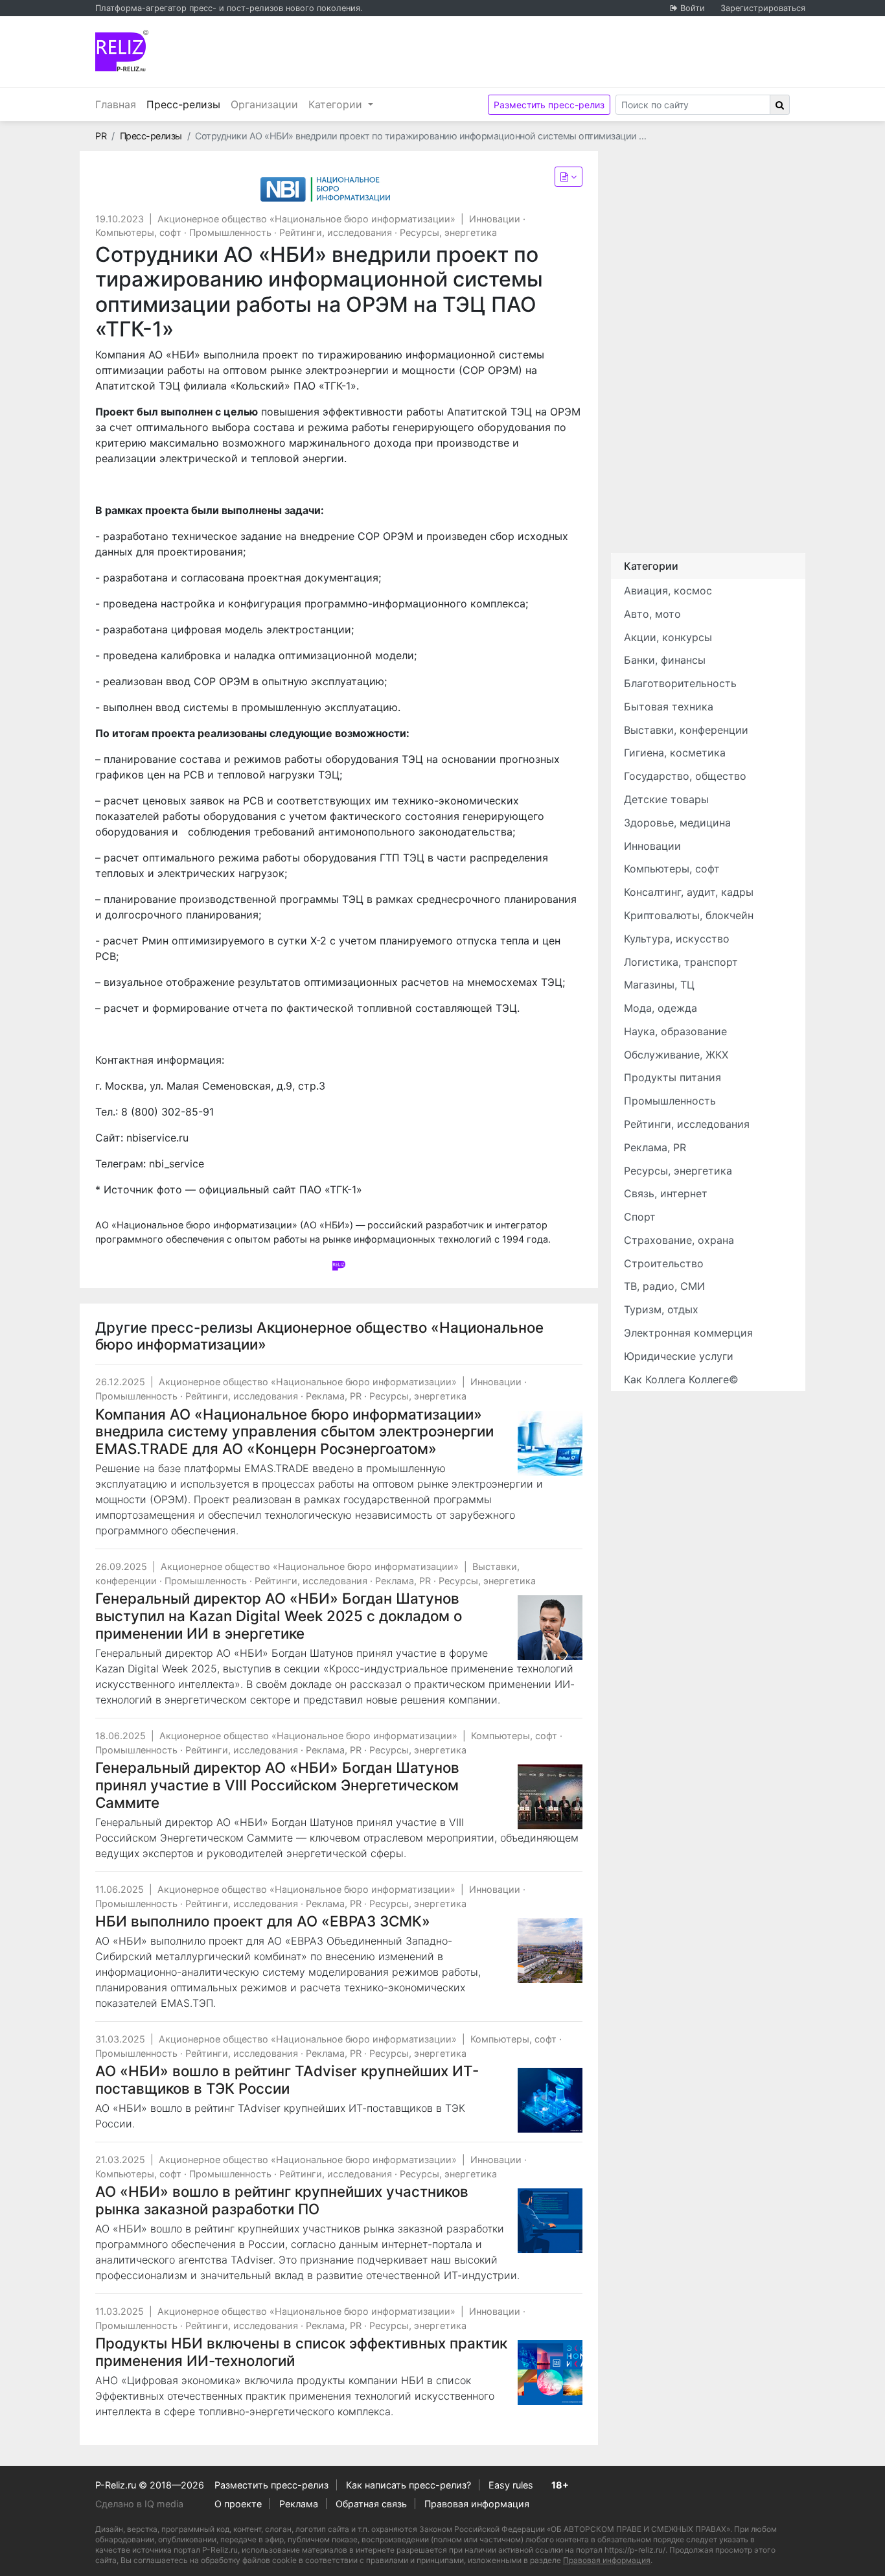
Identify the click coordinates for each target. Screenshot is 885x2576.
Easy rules (511, 2485)
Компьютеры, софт (138, 232)
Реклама (299, 2504)
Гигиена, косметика (675, 753)
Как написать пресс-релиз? (408, 2485)
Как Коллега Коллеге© (681, 1379)
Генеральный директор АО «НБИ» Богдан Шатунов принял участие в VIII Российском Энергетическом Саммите (277, 1785)
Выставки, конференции (686, 730)
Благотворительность (680, 683)
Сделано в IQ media (139, 2504)
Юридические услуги (679, 1356)
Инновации (495, 219)
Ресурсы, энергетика (448, 232)
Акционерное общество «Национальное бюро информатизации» (306, 219)
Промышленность (230, 232)
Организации (264, 104)
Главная (116, 104)
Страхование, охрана (679, 1240)
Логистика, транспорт (681, 962)
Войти (693, 8)
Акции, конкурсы (668, 637)
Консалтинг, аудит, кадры (689, 892)
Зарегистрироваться (763, 8)
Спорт (640, 1217)
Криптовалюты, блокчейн (689, 915)
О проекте (238, 2504)
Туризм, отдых (661, 1309)
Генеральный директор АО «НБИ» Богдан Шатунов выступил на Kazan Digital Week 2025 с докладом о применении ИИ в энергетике (279, 1616)
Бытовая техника (669, 707)
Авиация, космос (668, 591)
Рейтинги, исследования (336, 232)
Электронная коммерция (688, 1333)
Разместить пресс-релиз (549, 105)
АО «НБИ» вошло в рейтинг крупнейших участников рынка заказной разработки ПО (282, 2200)
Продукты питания (672, 1077)
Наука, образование (675, 1031)
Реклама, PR (334, 1396)
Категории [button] (337, 104)
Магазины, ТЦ (659, 985)
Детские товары (666, 799)
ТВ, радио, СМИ (664, 1286)
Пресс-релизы (186, 104)
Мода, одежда (661, 1008)
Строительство (664, 1263)
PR (101, 136)
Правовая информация (477, 2504)
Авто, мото (652, 614)
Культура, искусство (677, 939)
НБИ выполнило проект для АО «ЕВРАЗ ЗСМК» (263, 1921)
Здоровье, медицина (677, 823)
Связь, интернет (666, 1193)
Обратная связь (371, 2504)
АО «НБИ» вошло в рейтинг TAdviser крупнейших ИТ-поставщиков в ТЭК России (287, 2079)
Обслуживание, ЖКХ (676, 1055)
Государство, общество (685, 776)
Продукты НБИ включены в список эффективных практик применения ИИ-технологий (301, 2352)
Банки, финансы (665, 660)
